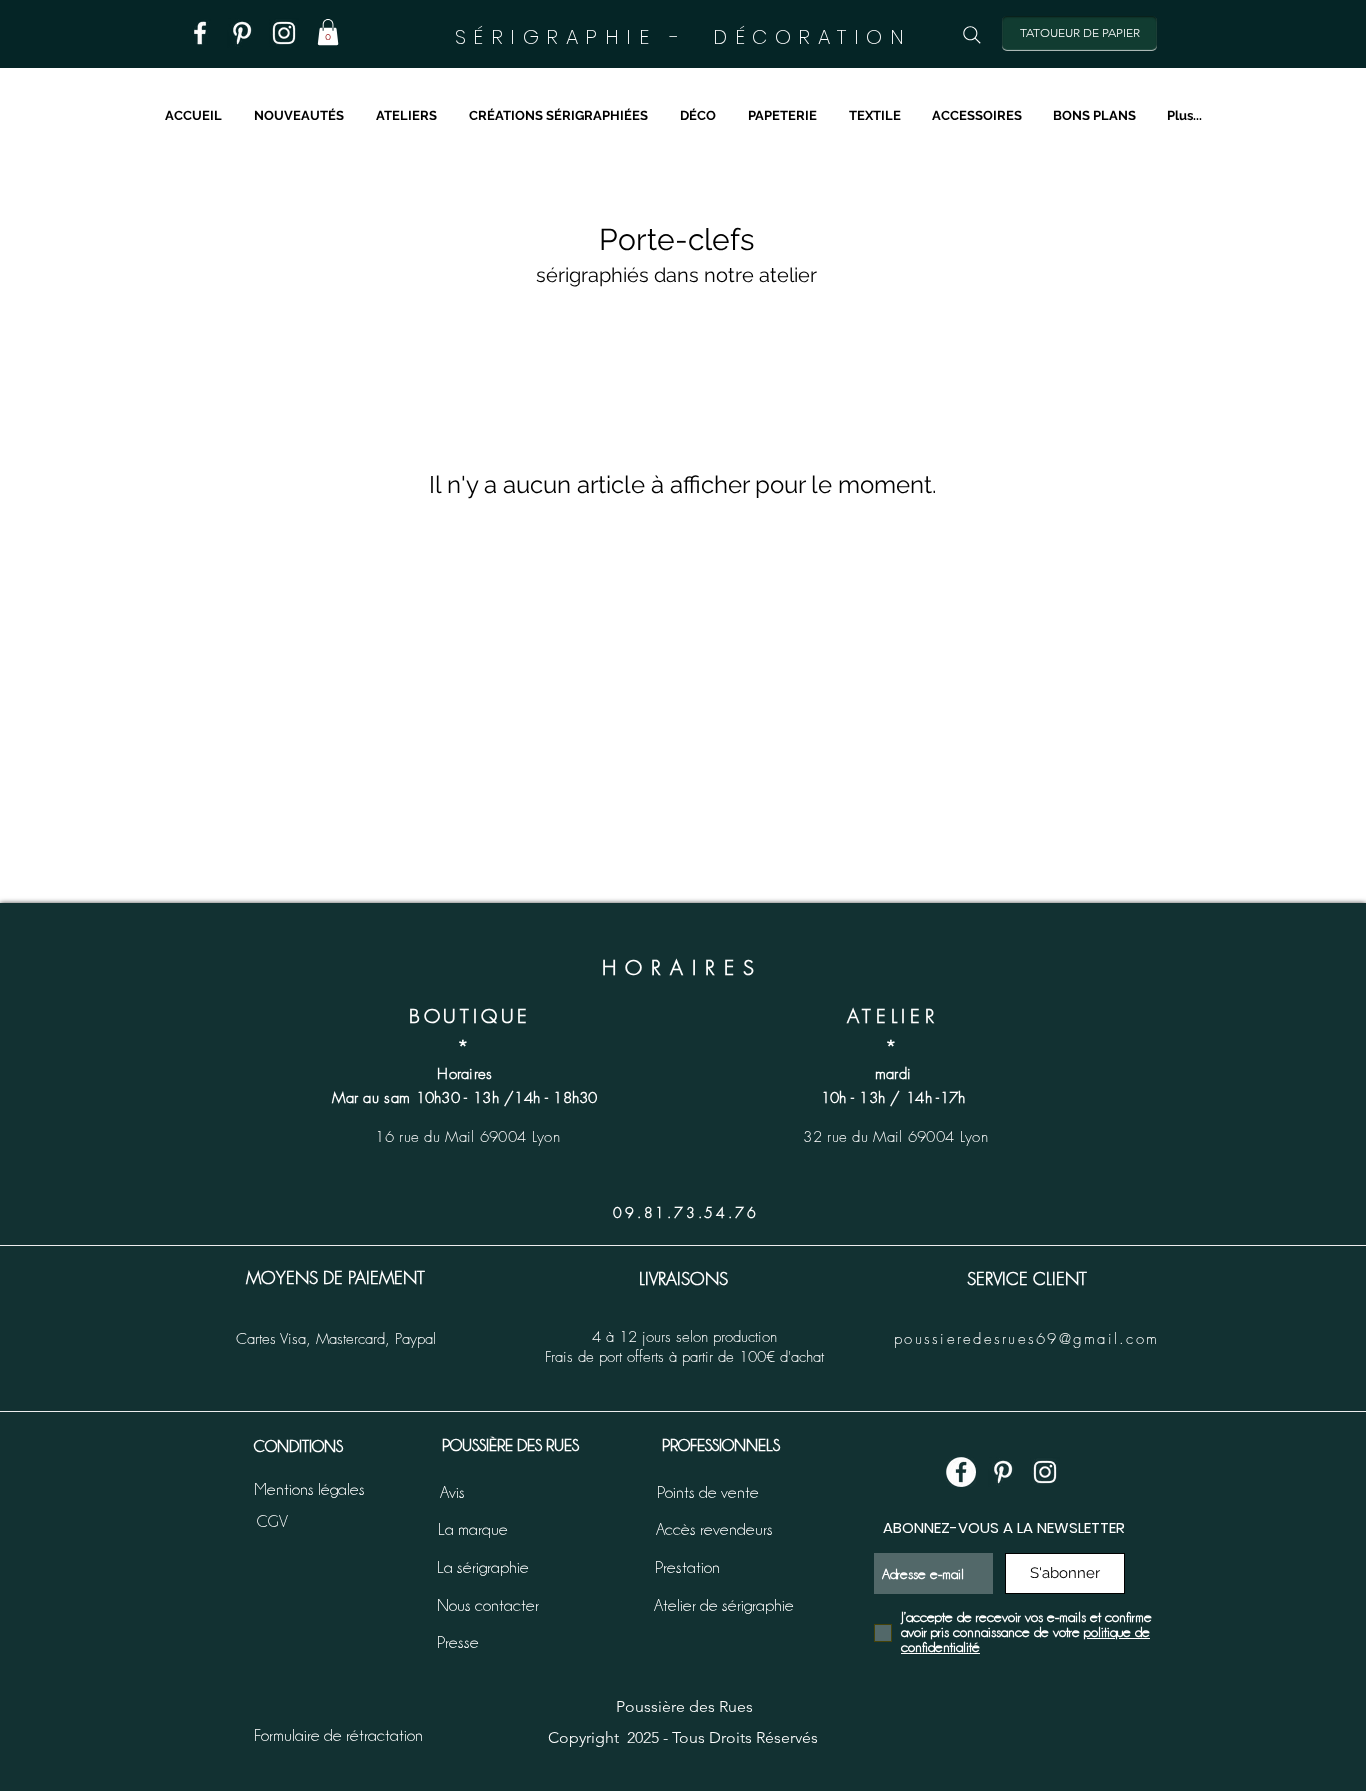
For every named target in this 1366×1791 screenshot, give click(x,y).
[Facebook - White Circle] (961, 1472)
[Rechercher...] (972, 35)
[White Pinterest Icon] (1003, 1472)
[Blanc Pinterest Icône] (242, 33)
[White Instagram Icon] (1045, 1472)
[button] (328, 32)
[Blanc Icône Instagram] (284, 33)
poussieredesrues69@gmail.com (1026, 1339)
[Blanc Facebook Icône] (200, 33)
